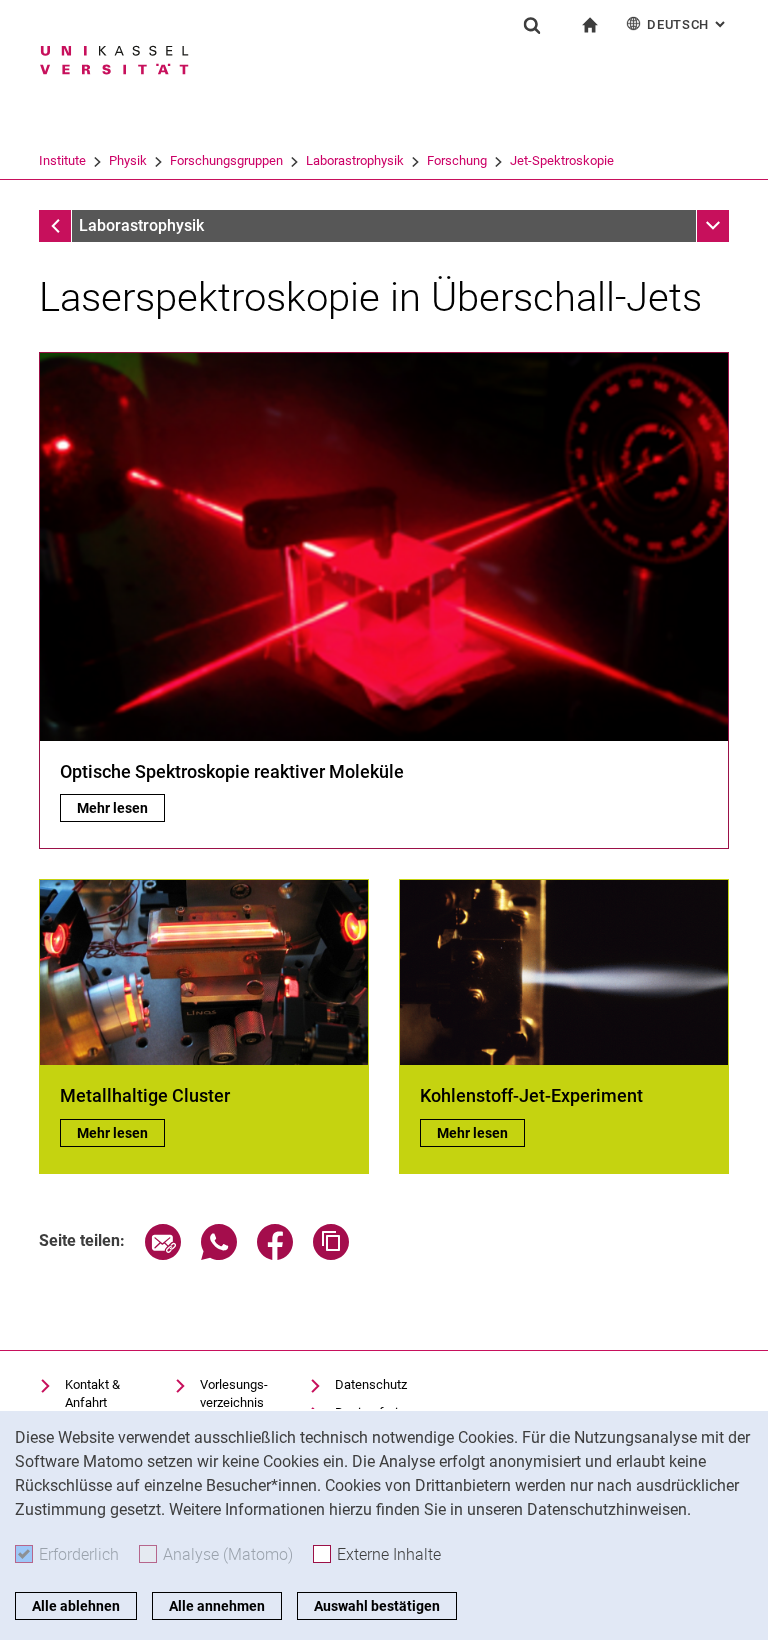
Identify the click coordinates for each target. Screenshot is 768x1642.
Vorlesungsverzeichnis (234, 1393)
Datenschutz (371, 1384)
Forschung (457, 160)
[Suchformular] (532, 25)
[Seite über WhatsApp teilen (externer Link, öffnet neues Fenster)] (219, 1254)
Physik (128, 160)
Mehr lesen (121, 808)
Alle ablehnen (76, 1606)
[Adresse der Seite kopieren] (331, 1254)
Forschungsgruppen (226, 160)
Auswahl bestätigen (377, 1606)
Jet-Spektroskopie (562, 160)
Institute (62, 160)
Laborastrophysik (355, 160)
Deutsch (688, 24)
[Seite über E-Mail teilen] (163, 1254)
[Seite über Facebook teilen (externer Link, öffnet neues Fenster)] (275, 1254)
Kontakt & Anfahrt (92, 1393)
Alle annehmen (217, 1606)
